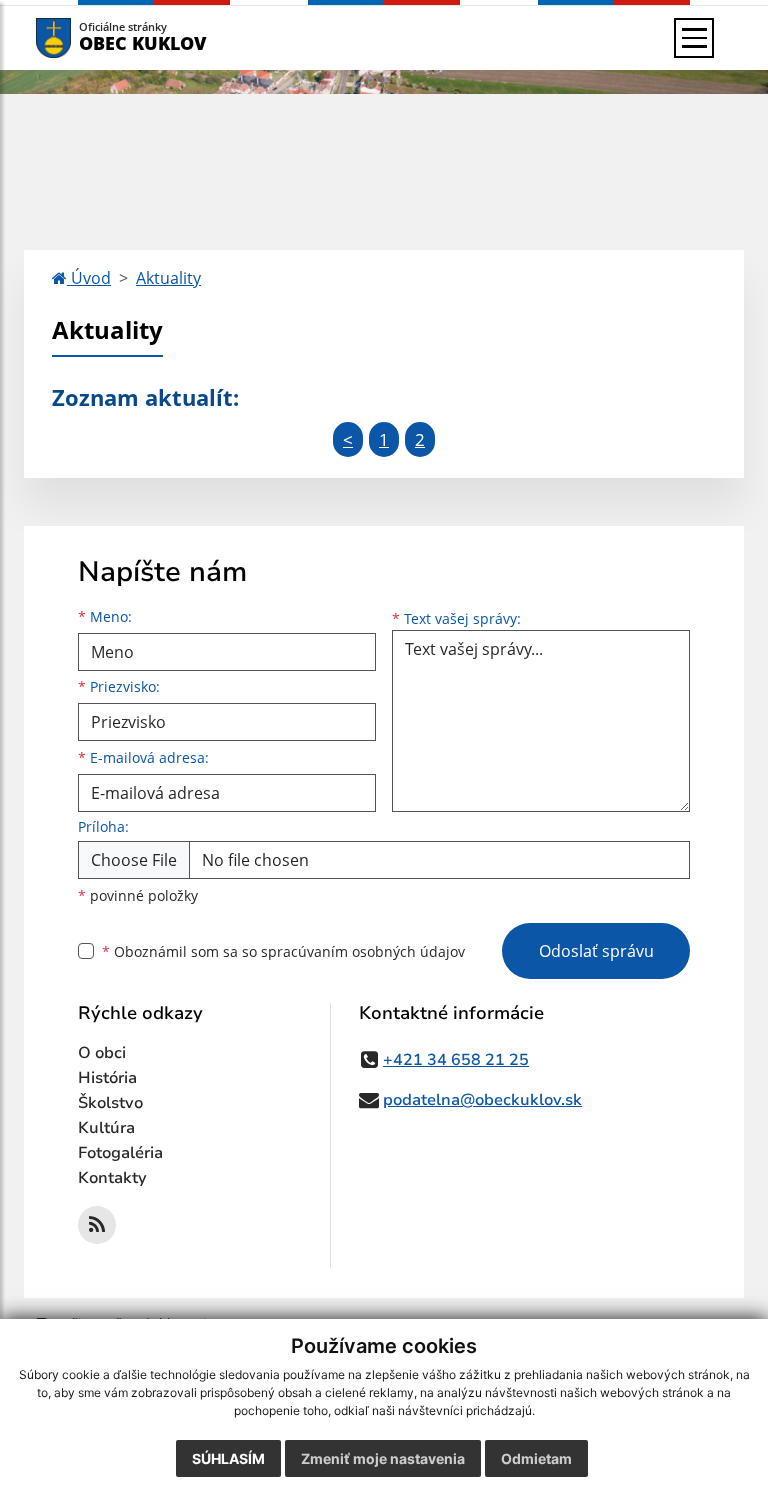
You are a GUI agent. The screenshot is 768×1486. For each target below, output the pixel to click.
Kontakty (112, 1178)
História (107, 1078)
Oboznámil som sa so (283, 951)
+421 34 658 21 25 (456, 1060)
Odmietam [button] (536, 1458)
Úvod (89, 278)
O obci (102, 1053)
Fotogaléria (120, 1153)
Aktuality (168, 278)
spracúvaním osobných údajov (363, 951)
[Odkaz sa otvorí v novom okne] (97, 1225)
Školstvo (110, 1103)
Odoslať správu (596, 951)
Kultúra (106, 1128)
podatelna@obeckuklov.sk (482, 1100)
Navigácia (83, 37)
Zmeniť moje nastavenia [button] (383, 1458)
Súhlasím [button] (228, 1458)
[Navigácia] (694, 38)
